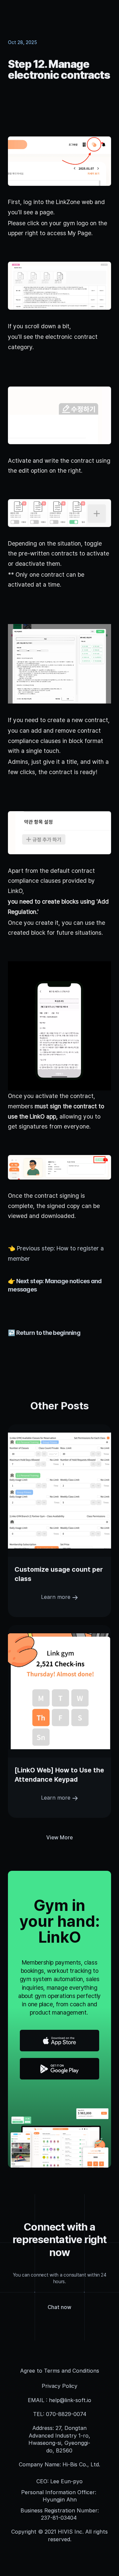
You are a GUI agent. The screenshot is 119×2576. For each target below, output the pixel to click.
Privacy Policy (59, 2386)
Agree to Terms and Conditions (60, 2371)
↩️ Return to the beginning (44, 1333)
